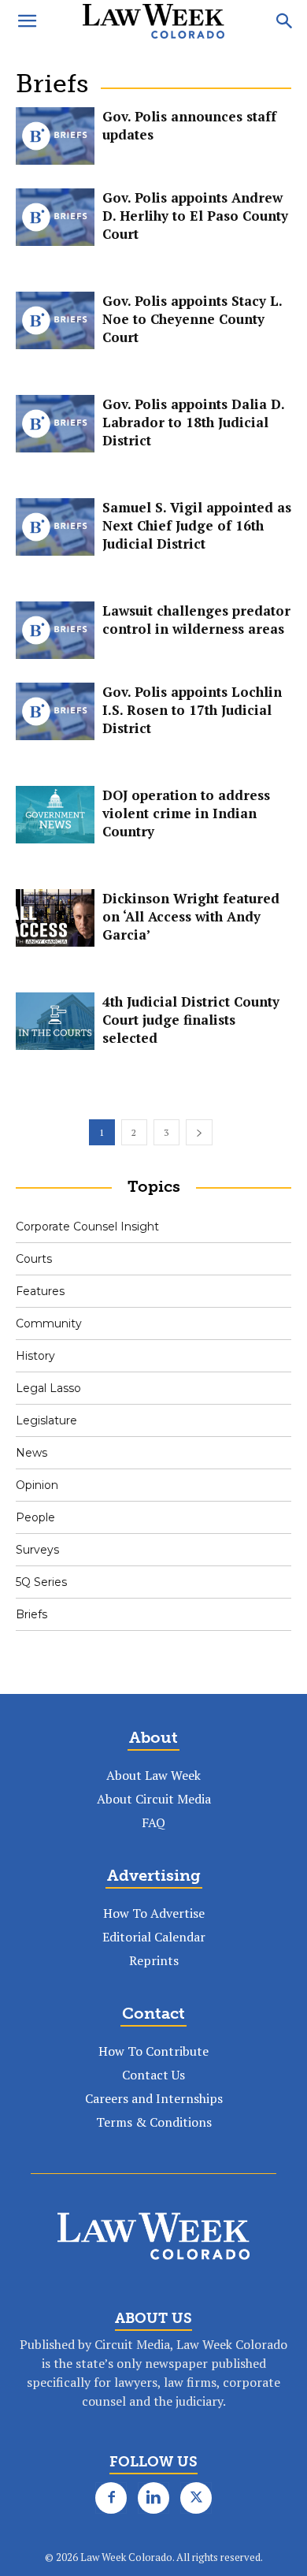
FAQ (153, 1822)
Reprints (154, 1960)
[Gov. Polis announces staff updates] (55, 136)
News (31, 1453)
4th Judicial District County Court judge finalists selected (191, 1020)
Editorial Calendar (154, 1937)
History (35, 1356)
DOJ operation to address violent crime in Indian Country (186, 813)
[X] (196, 2498)
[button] (27, 21)
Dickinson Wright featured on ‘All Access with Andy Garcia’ (191, 916)
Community (49, 1323)
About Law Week (153, 1775)
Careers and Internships (154, 2098)
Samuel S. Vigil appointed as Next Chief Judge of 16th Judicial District (197, 525)
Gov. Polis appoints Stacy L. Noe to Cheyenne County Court (192, 319)
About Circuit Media (154, 1799)
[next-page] (199, 1132)
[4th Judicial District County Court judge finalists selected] (55, 1021)
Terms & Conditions (154, 2122)
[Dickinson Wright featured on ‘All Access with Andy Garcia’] (55, 918)
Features (40, 1291)
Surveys (37, 1550)
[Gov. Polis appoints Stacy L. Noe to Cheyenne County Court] (55, 320)
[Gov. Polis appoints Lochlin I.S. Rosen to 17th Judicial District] (55, 711)
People (35, 1517)
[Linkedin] (153, 2498)
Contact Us (153, 2075)
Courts (34, 1259)
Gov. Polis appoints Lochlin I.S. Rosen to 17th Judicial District (192, 710)
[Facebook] (111, 2498)
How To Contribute (153, 2051)
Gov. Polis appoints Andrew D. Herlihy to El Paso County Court (195, 216)
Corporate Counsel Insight (87, 1227)
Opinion (37, 1485)
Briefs (31, 1614)
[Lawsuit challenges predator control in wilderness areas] (55, 630)
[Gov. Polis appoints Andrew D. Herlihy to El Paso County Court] (55, 217)
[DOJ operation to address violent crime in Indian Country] (55, 815)
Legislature (46, 1420)
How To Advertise (154, 1913)
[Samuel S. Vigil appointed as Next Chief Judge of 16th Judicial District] (55, 527)
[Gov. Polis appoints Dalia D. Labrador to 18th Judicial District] (55, 424)
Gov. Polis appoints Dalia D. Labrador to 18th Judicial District (193, 422)
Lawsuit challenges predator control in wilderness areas (196, 620)
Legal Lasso (48, 1388)
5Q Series (41, 1582)
